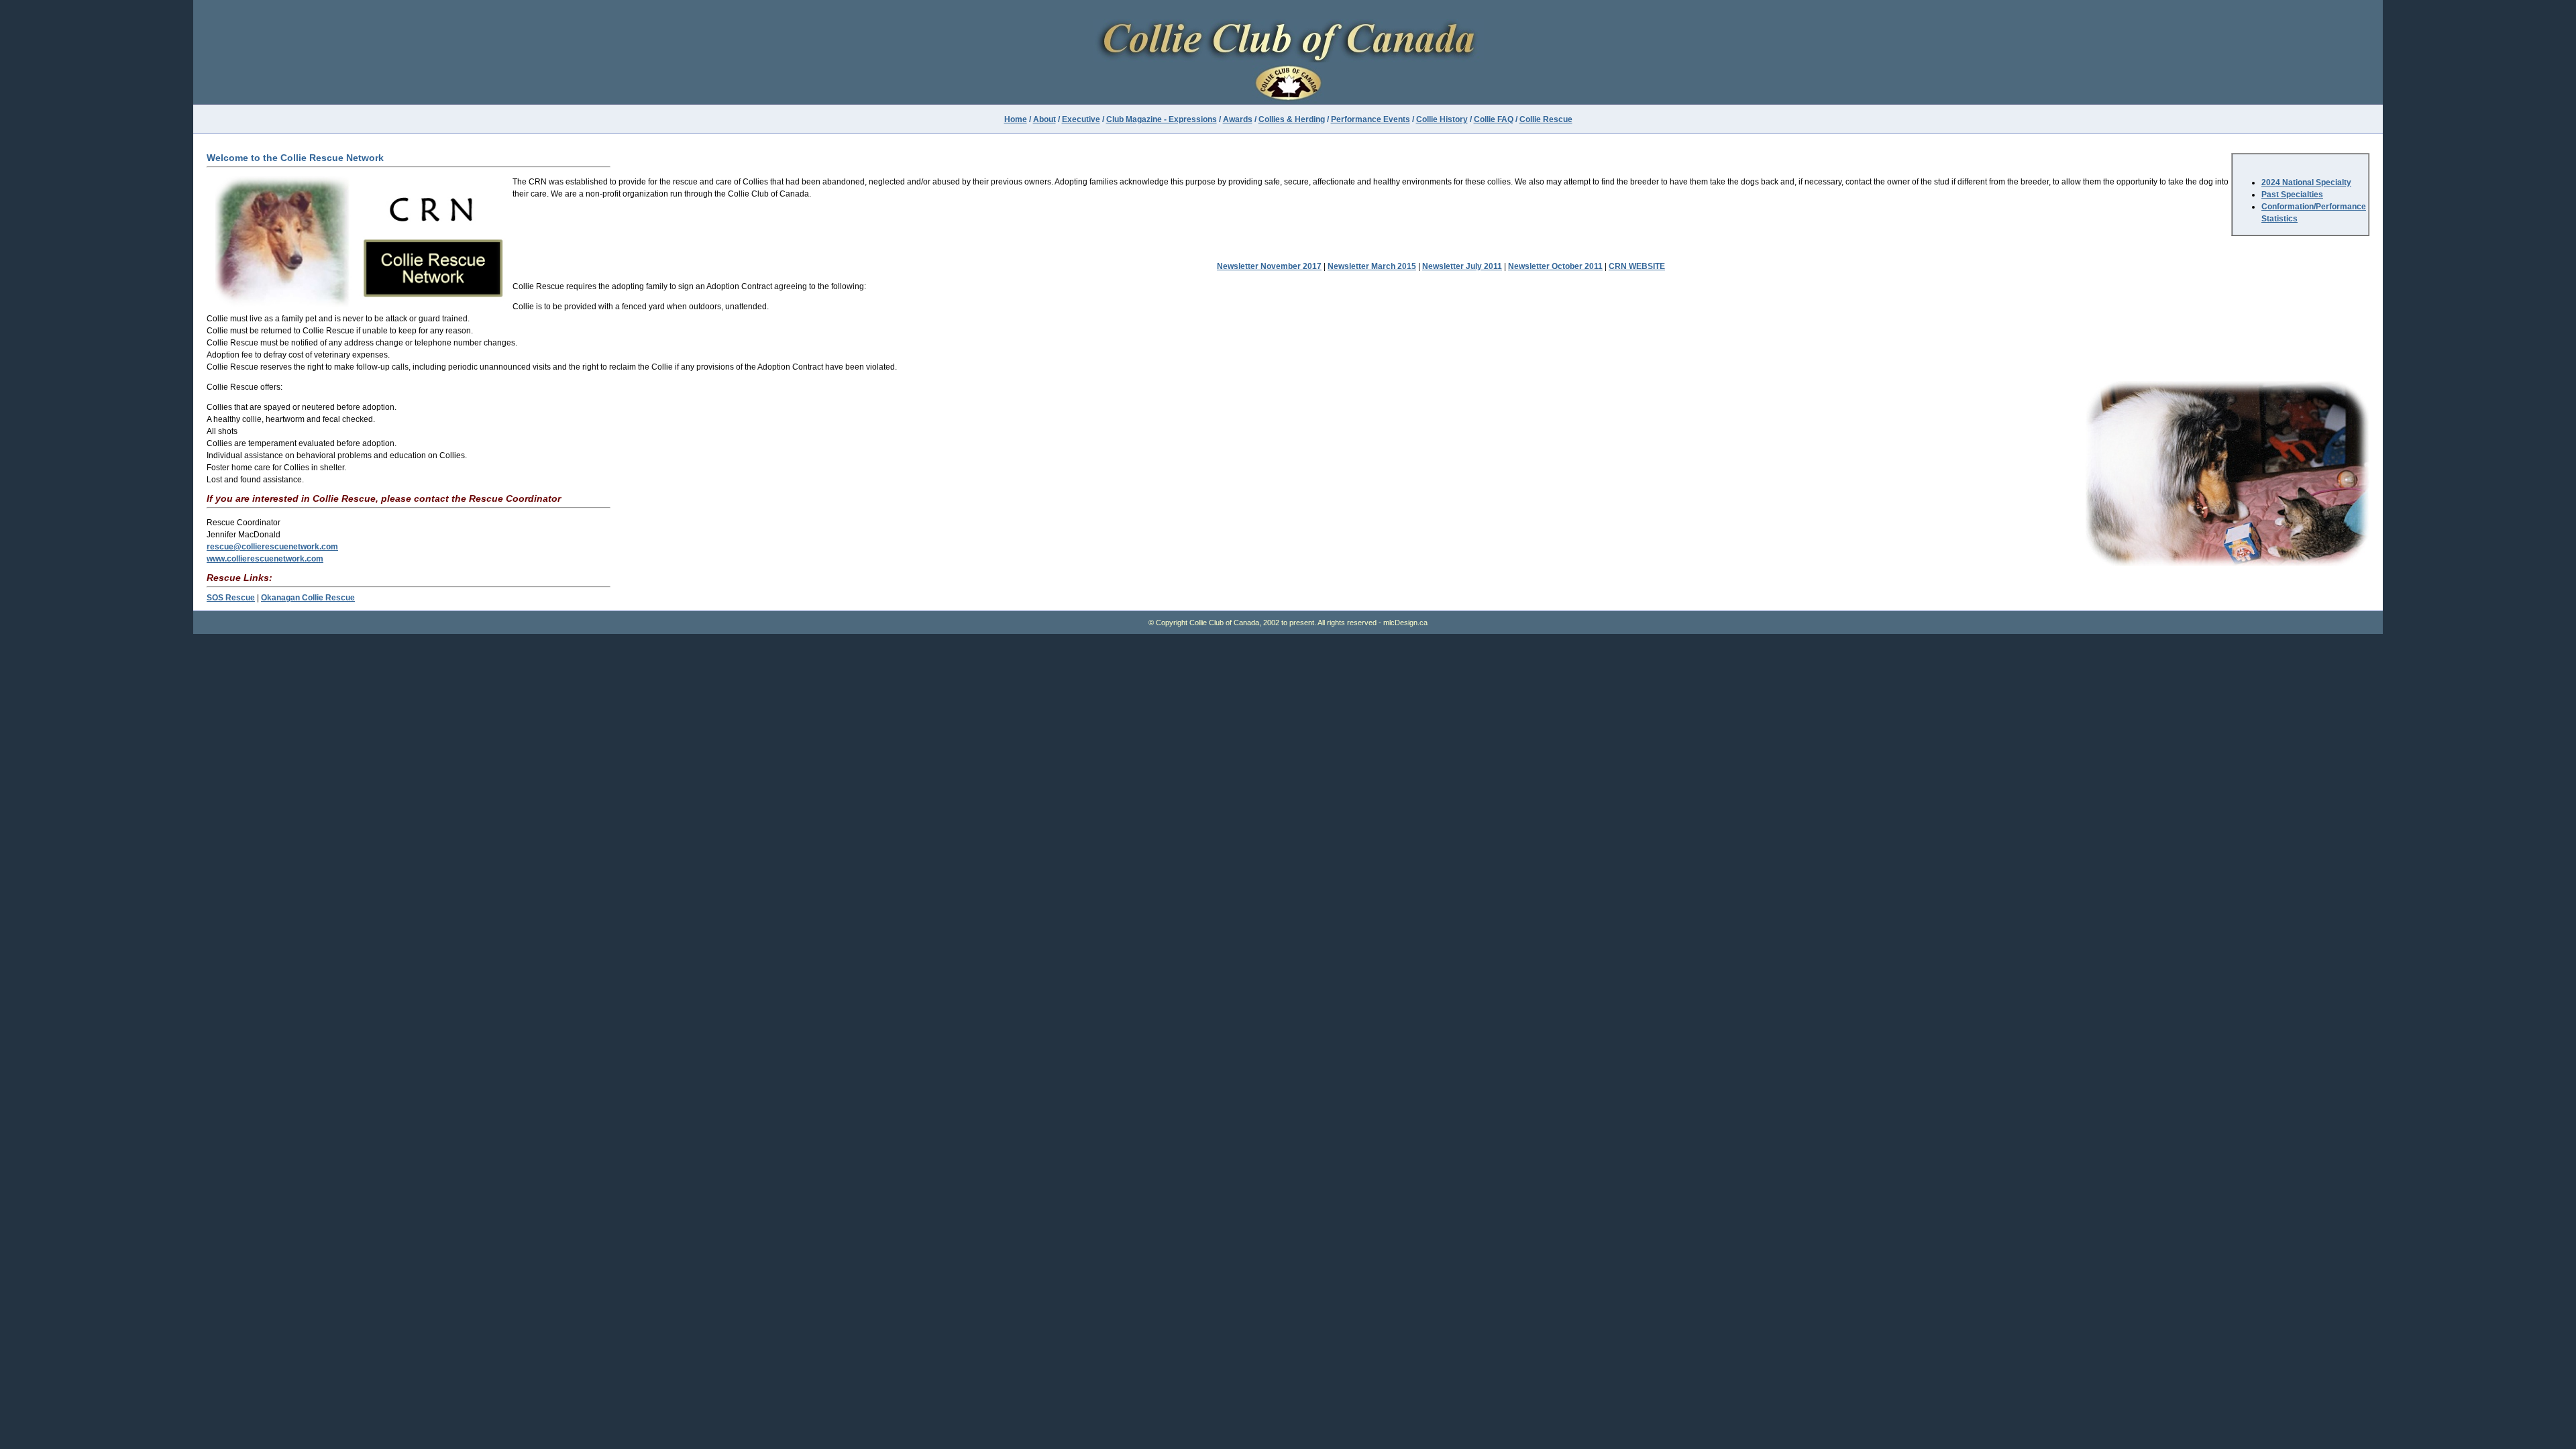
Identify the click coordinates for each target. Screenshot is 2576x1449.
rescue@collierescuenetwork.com (272, 547)
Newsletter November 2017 (1269, 266)
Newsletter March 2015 (1372, 266)
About (1044, 119)
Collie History (1442, 119)
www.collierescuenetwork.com (265, 559)
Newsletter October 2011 (1555, 266)
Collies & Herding (1292, 119)
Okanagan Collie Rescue (308, 598)
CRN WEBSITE (1637, 266)
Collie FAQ (1494, 119)
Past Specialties (2292, 195)
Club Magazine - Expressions (1162, 119)
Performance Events (1371, 119)
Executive (1081, 119)
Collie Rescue (1546, 119)
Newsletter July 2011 (1462, 266)
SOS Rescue (231, 598)
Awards (1238, 119)
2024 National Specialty (2306, 182)
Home (1016, 119)
